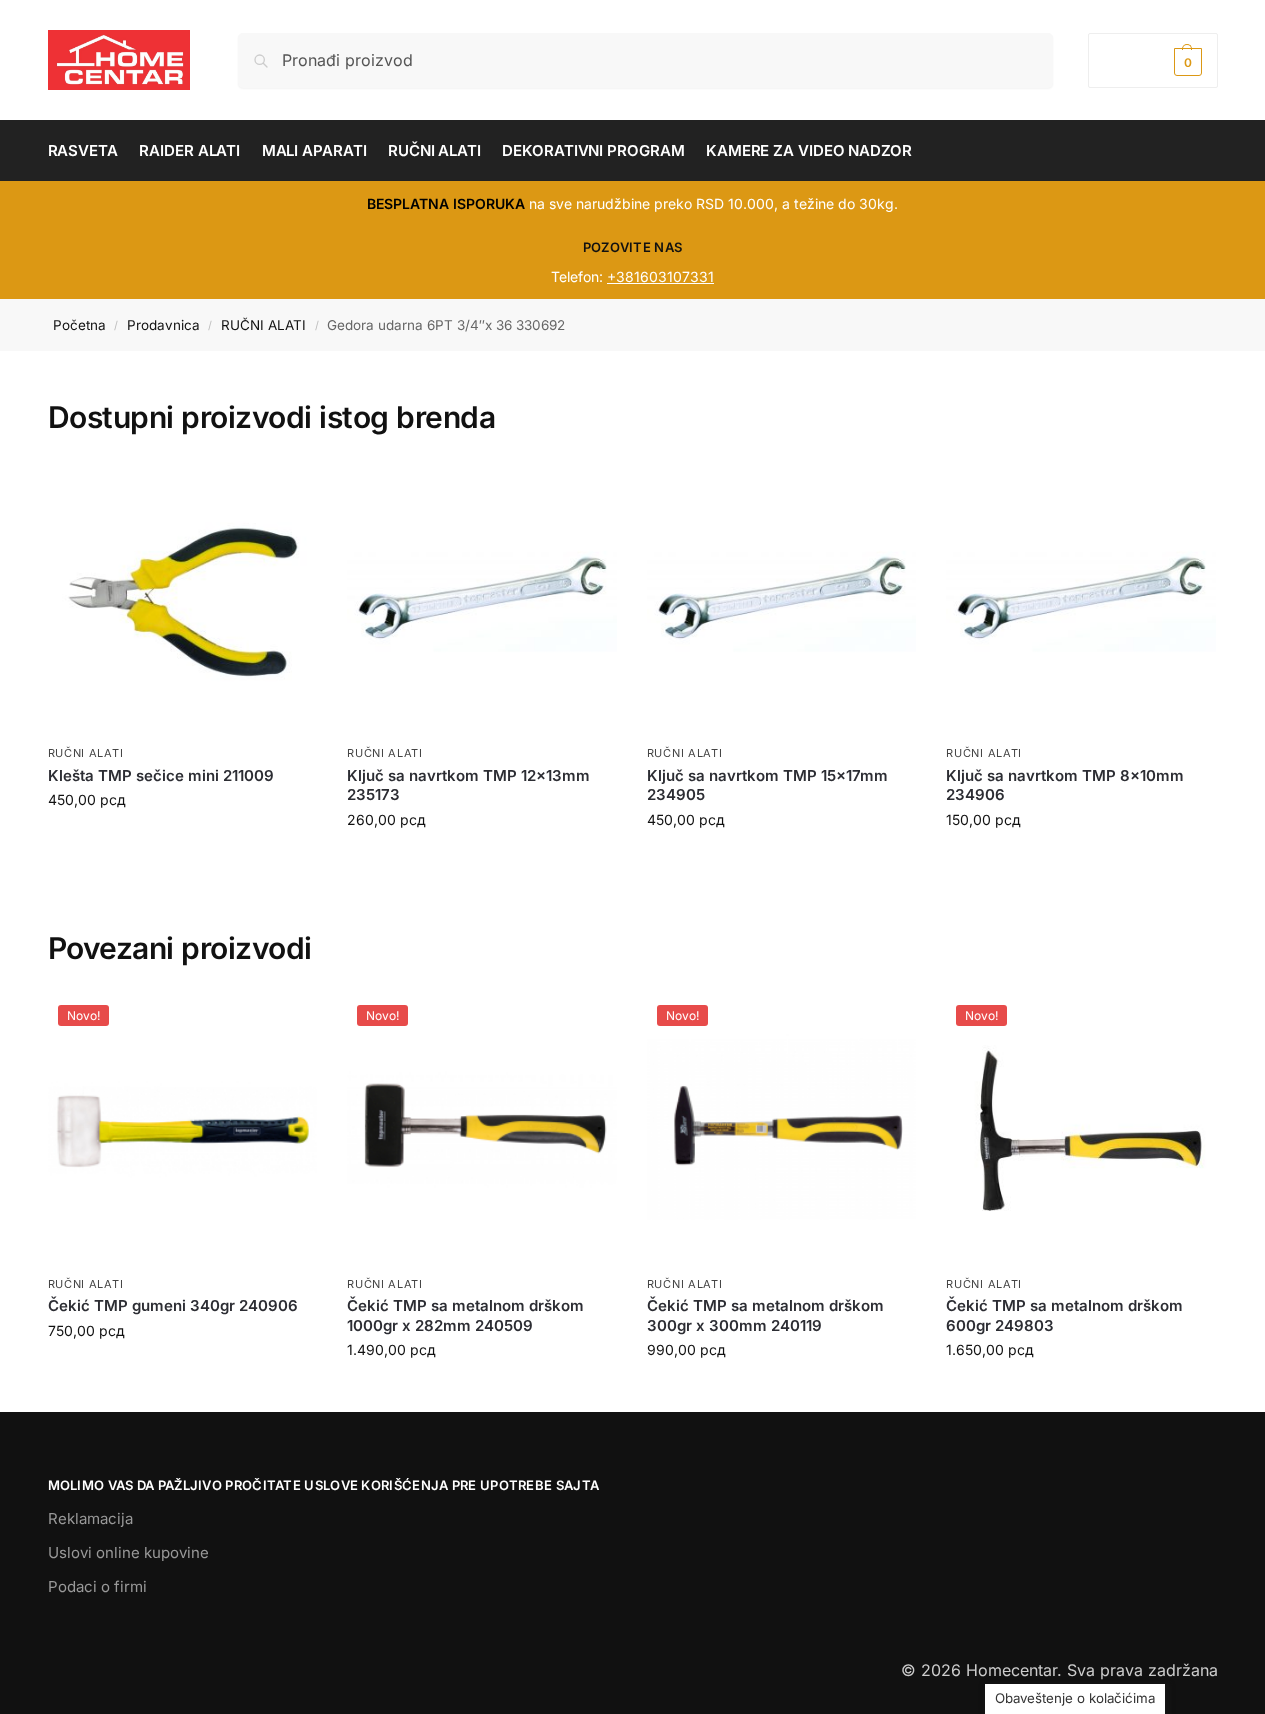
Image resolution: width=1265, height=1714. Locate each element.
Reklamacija (90, 1518)
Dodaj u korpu (182, 841)
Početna (79, 325)
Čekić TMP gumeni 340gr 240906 (173, 1305)
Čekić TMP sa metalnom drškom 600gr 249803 (1064, 1315)
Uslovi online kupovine (128, 1552)
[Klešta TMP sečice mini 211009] (183, 600)
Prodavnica (163, 325)
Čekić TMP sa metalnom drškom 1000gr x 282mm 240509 (465, 1315)
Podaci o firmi (97, 1586)
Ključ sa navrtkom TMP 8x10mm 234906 (1065, 785)
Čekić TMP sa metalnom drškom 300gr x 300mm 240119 (765, 1315)
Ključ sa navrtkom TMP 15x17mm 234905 (767, 785)
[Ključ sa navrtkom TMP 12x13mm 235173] (482, 600)
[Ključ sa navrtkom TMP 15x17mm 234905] (782, 600)
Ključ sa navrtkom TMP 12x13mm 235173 (468, 785)
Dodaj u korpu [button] (182, 1372)
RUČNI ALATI (263, 325)
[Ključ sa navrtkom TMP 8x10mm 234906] (1081, 600)
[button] (1152, 60)
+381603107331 (660, 276)
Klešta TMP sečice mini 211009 (161, 775)
